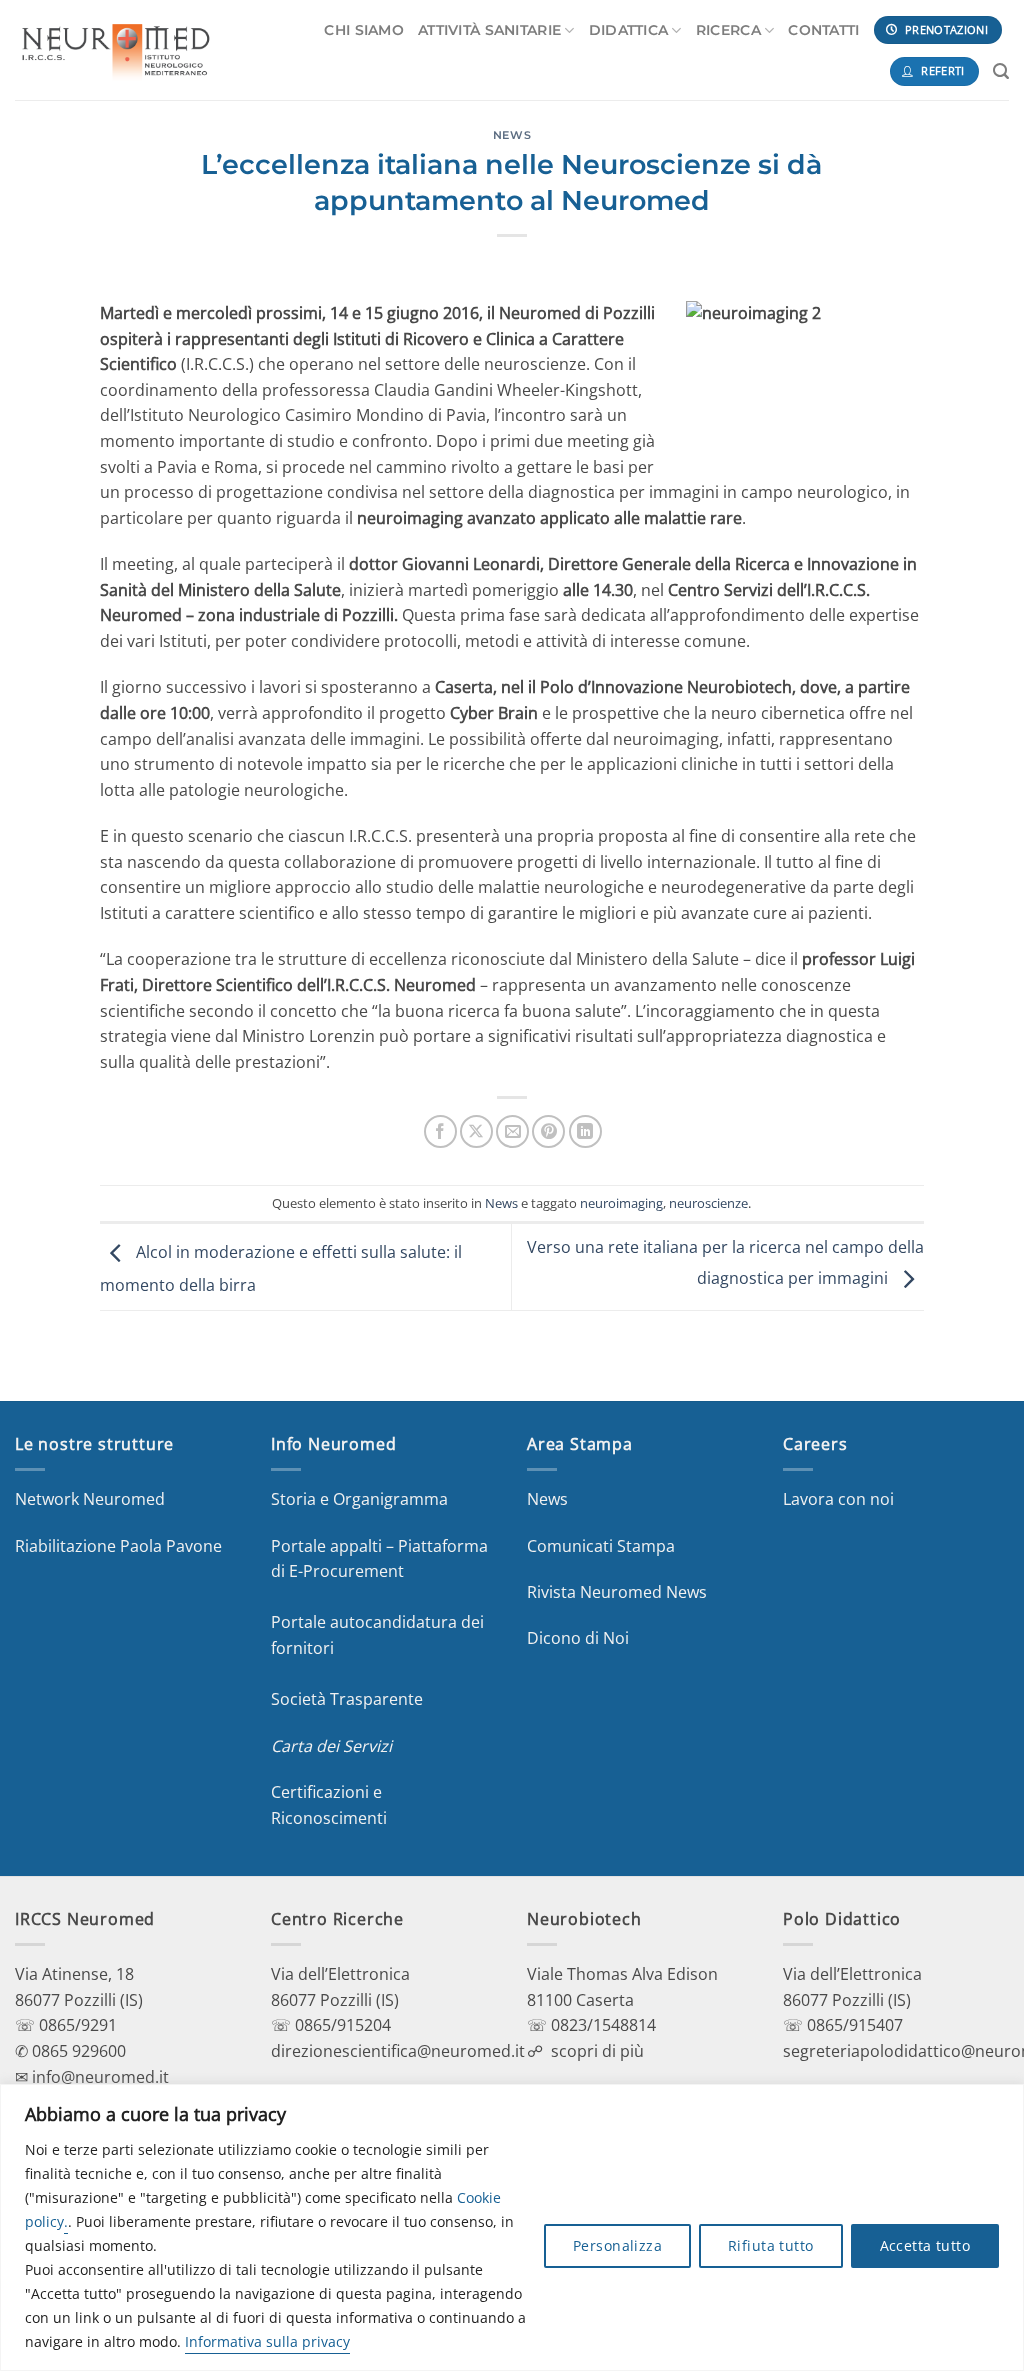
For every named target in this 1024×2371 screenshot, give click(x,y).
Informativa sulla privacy (267, 2341)
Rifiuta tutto (770, 2245)
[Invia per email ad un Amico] (512, 1131)
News (512, 135)
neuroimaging (621, 1203)
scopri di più (597, 2051)
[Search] (1001, 71)
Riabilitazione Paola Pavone (118, 1546)
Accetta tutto (925, 2245)
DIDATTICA (629, 30)
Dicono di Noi (578, 1638)
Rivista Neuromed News (617, 1592)
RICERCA (728, 30)
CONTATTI (823, 30)
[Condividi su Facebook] (440, 1131)
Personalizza (617, 2245)
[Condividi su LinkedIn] (585, 1131)
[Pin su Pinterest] (548, 1131)
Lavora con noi (838, 1499)
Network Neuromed (90, 1499)
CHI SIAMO (364, 30)
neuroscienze (708, 1203)
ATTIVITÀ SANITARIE (489, 30)
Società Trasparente (347, 1699)
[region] (512, 2227)
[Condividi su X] (476, 1131)
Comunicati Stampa (601, 1546)
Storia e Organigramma (359, 1499)
